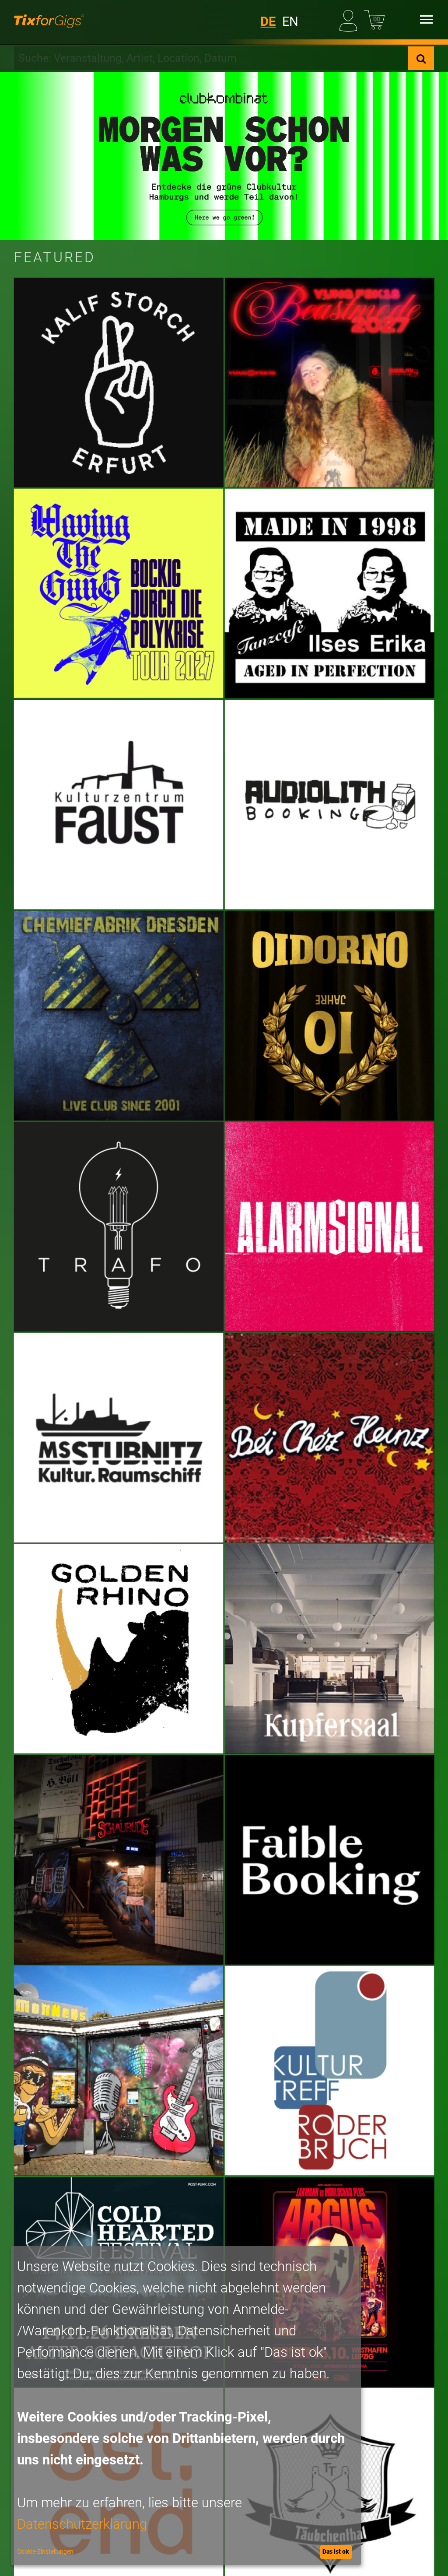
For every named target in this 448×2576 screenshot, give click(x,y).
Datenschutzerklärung (82, 2524)
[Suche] (421, 58)
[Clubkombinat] (224, 156)
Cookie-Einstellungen (45, 2551)
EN (290, 21)
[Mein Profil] (350, 19)
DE (268, 21)
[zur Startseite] (49, 20)
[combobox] (211, 58)
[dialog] (186, 2406)
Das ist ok (336, 2551)
